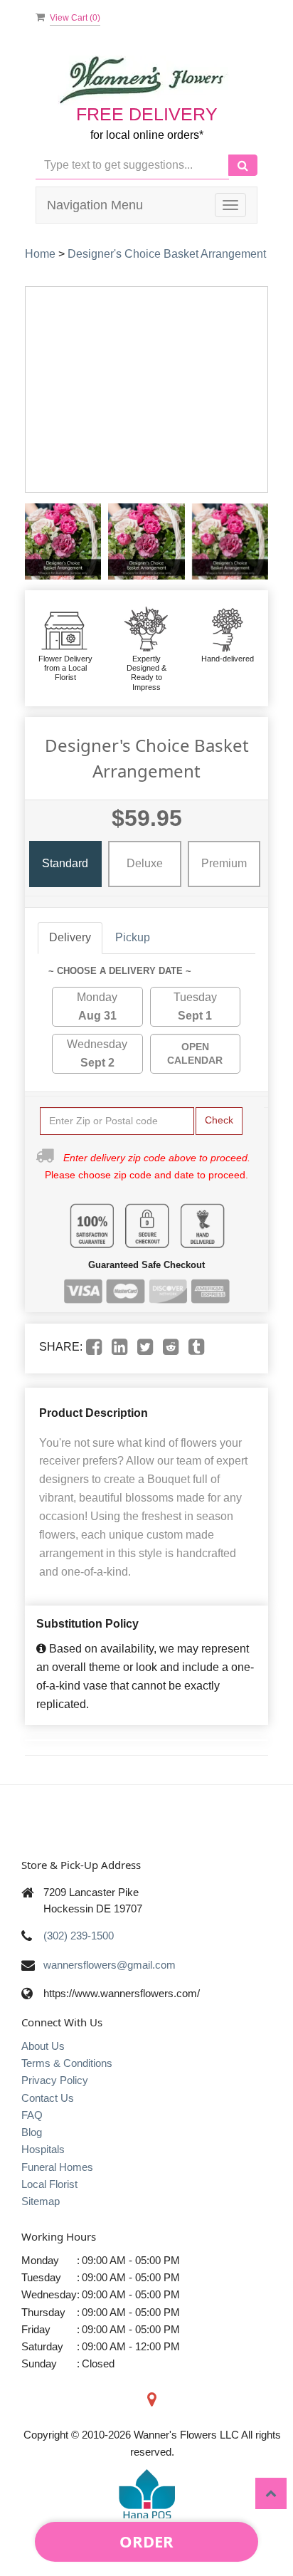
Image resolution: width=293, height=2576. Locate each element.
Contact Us (48, 2098)
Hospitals (43, 2149)
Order (146, 2541)
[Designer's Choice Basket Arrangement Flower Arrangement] (63, 541)
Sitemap (41, 2201)
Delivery (70, 937)
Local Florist (49, 2184)
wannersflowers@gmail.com (110, 1965)
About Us (43, 2046)
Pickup (133, 937)
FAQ (32, 2115)
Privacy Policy (55, 2080)
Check (219, 1120)
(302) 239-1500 (79, 1936)
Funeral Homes (57, 2167)
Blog (32, 2132)
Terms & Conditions (67, 2063)
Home (40, 254)
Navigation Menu (95, 205)
